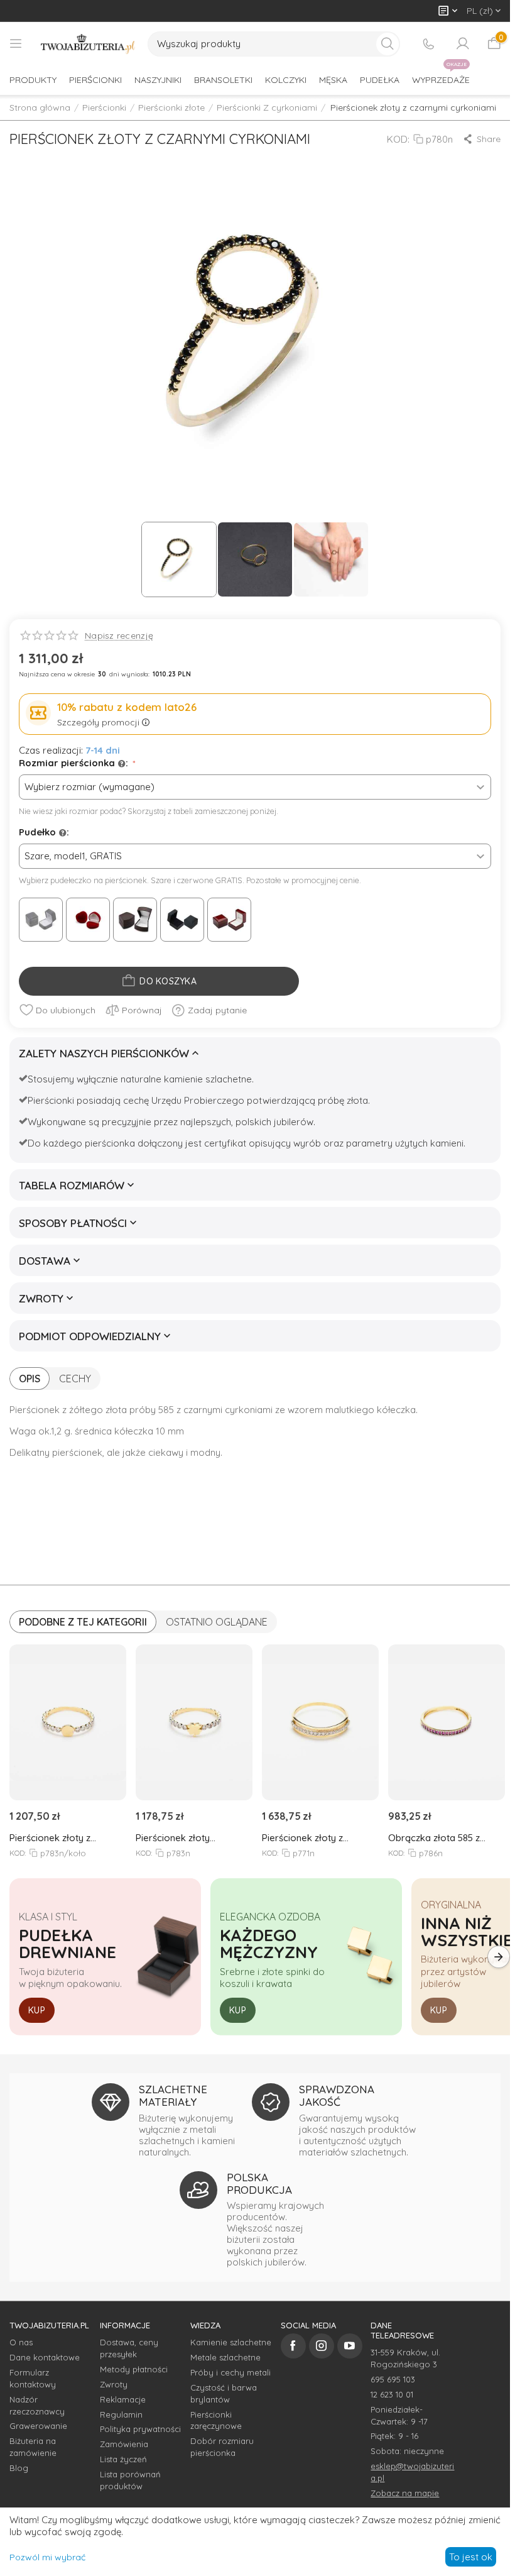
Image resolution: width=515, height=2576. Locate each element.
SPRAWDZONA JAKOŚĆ (337, 2095)
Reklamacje (123, 2399)
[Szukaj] (388, 44)
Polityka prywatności (140, 2429)
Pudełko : (44, 832)
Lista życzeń (123, 2459)
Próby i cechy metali (230, 2372)
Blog (19, 2468)
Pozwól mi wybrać (47, 2557)
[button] (481, 139)
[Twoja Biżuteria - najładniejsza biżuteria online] (88, 44)
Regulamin (121, 2414)
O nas (21, 2342)
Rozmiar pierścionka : (75, 763)
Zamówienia (124, 2444)
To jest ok (471, 2557)
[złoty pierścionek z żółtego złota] (255, 336)
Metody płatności (134, 2369)
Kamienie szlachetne (231, 2342)
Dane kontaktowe (45, 2357)
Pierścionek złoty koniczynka (173, 1838)
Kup (37, 2010)
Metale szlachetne (225, 2357)
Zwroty (114, 2384)
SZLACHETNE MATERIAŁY (173, 2095)
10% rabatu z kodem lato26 (127, 707)
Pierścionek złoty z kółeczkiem (50, 1838)
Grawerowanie (38, 2426)
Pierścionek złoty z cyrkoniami (302, 1838)
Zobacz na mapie (405, 2493)
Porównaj (142, 1010)
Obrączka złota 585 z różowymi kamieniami (435, 1838)
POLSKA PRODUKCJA (259, 2183)
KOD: (398, 139)
